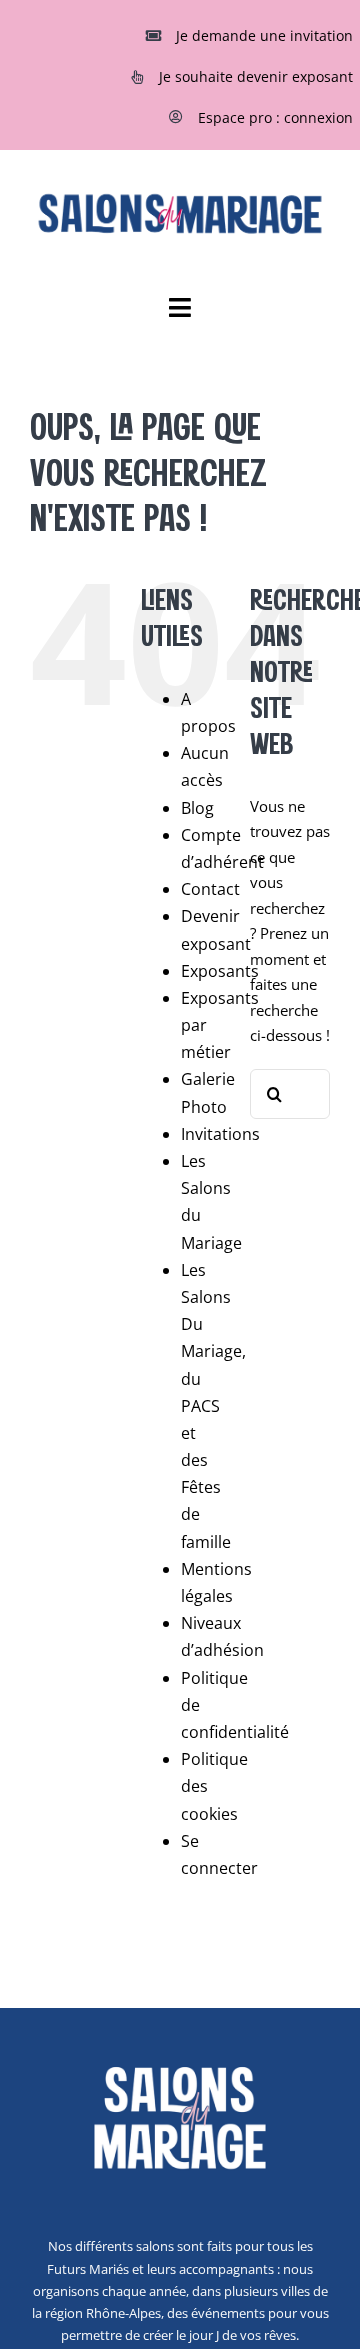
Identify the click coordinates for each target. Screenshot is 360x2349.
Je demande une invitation (264, 35)
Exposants (220, 971)
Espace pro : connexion (275, 117)
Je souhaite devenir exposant (256, 76)
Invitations (220, 1134)
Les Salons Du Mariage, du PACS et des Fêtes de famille (213, 1406)
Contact (210, 889)
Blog (197, 808)
